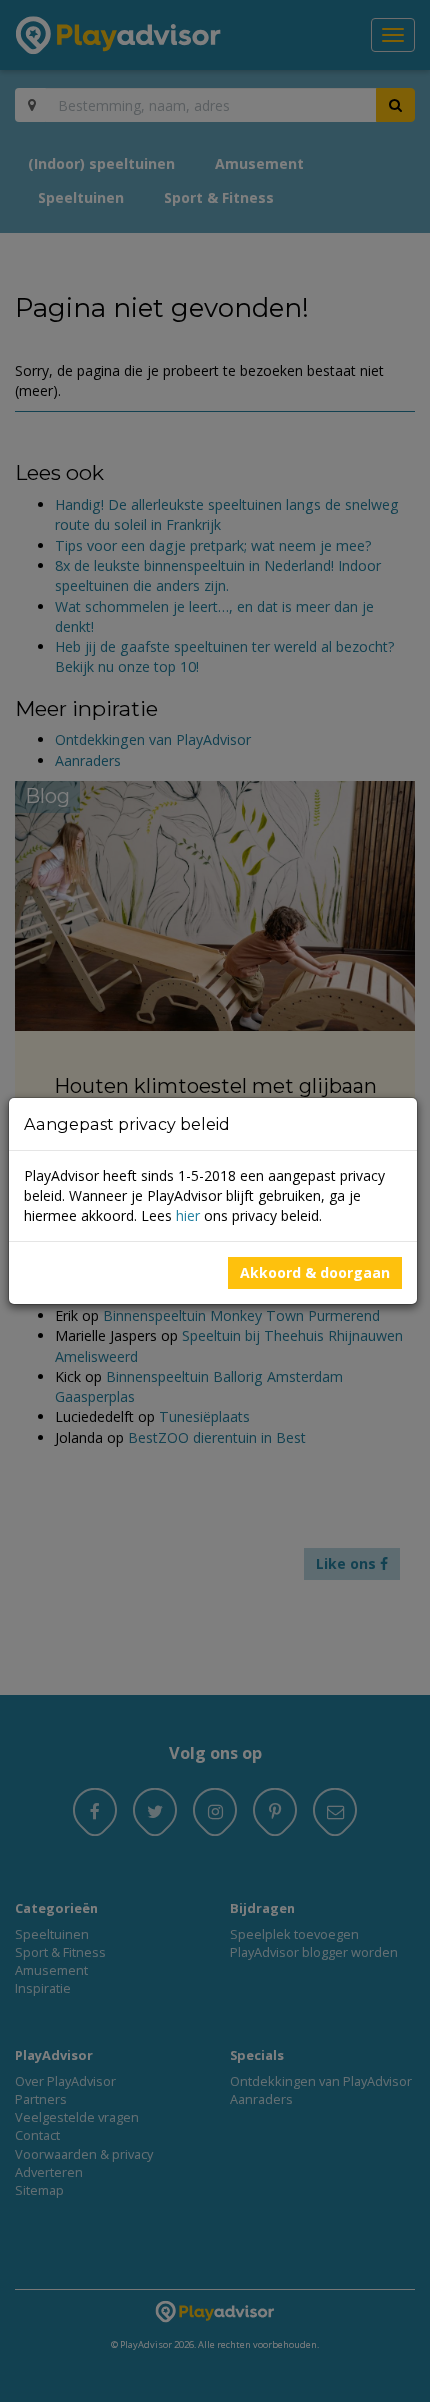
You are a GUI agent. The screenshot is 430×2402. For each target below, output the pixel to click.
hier (188, 1215)
